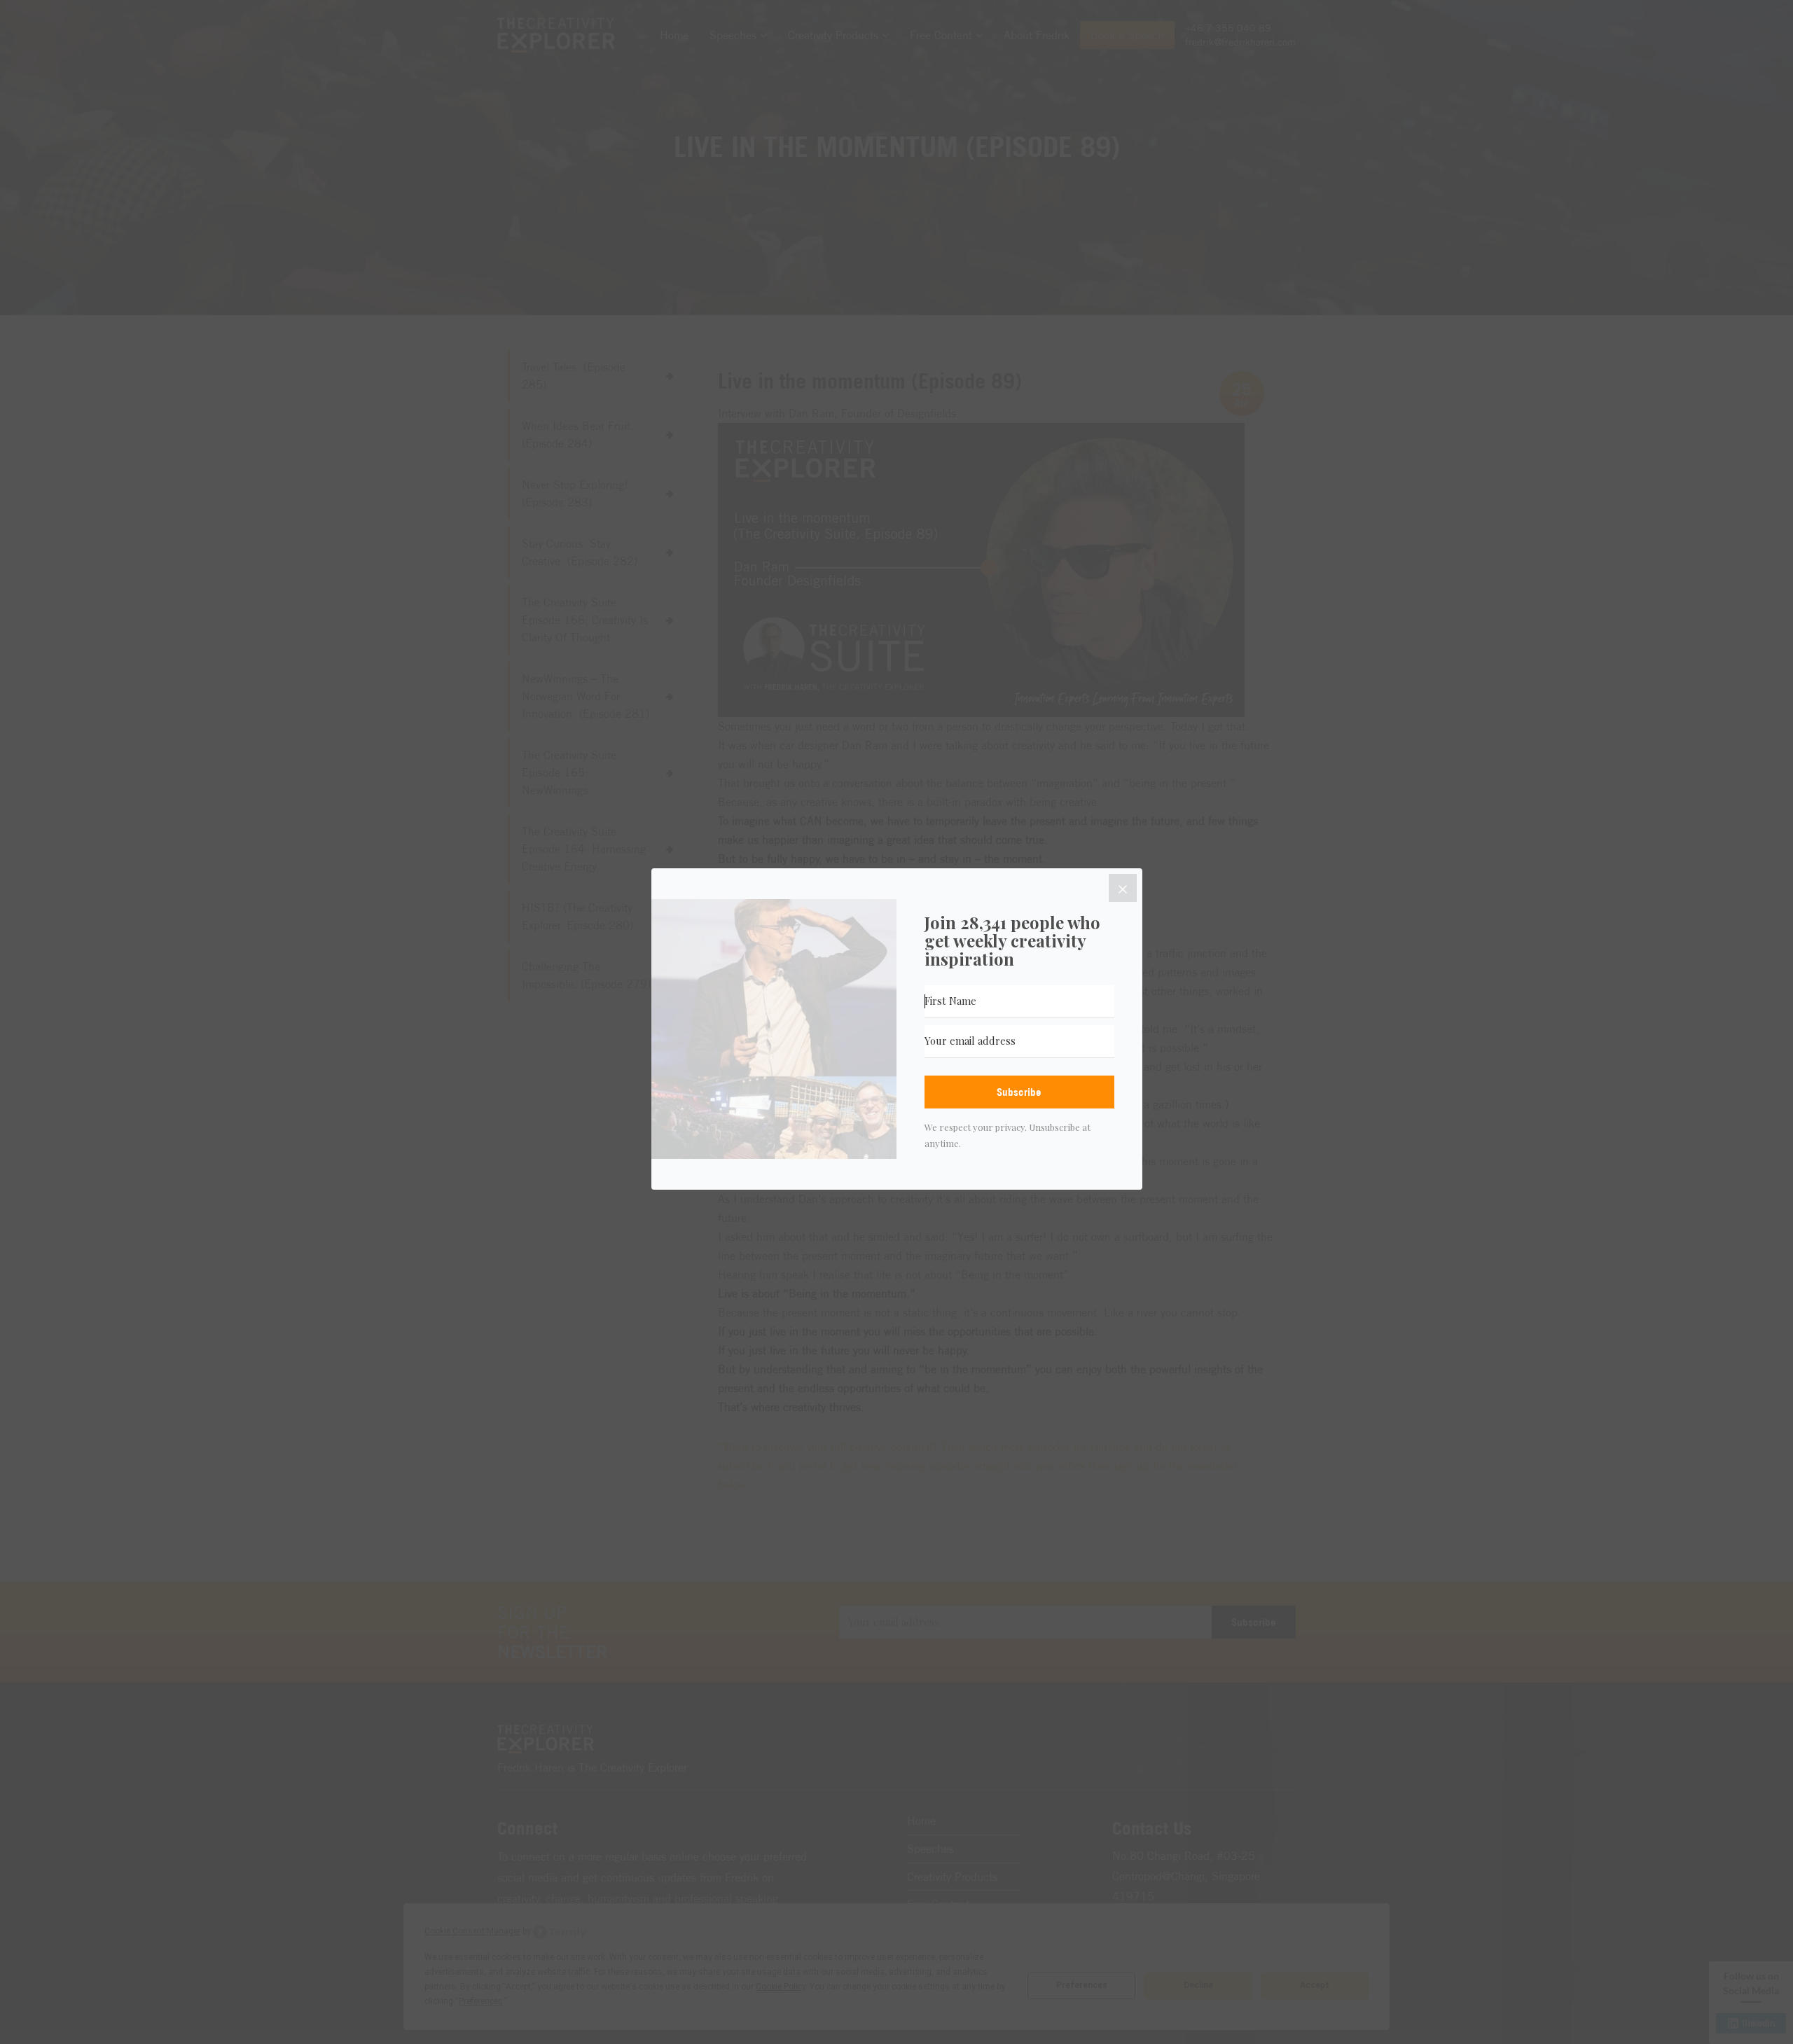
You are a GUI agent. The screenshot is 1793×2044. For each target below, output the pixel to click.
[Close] (1123, 888)
